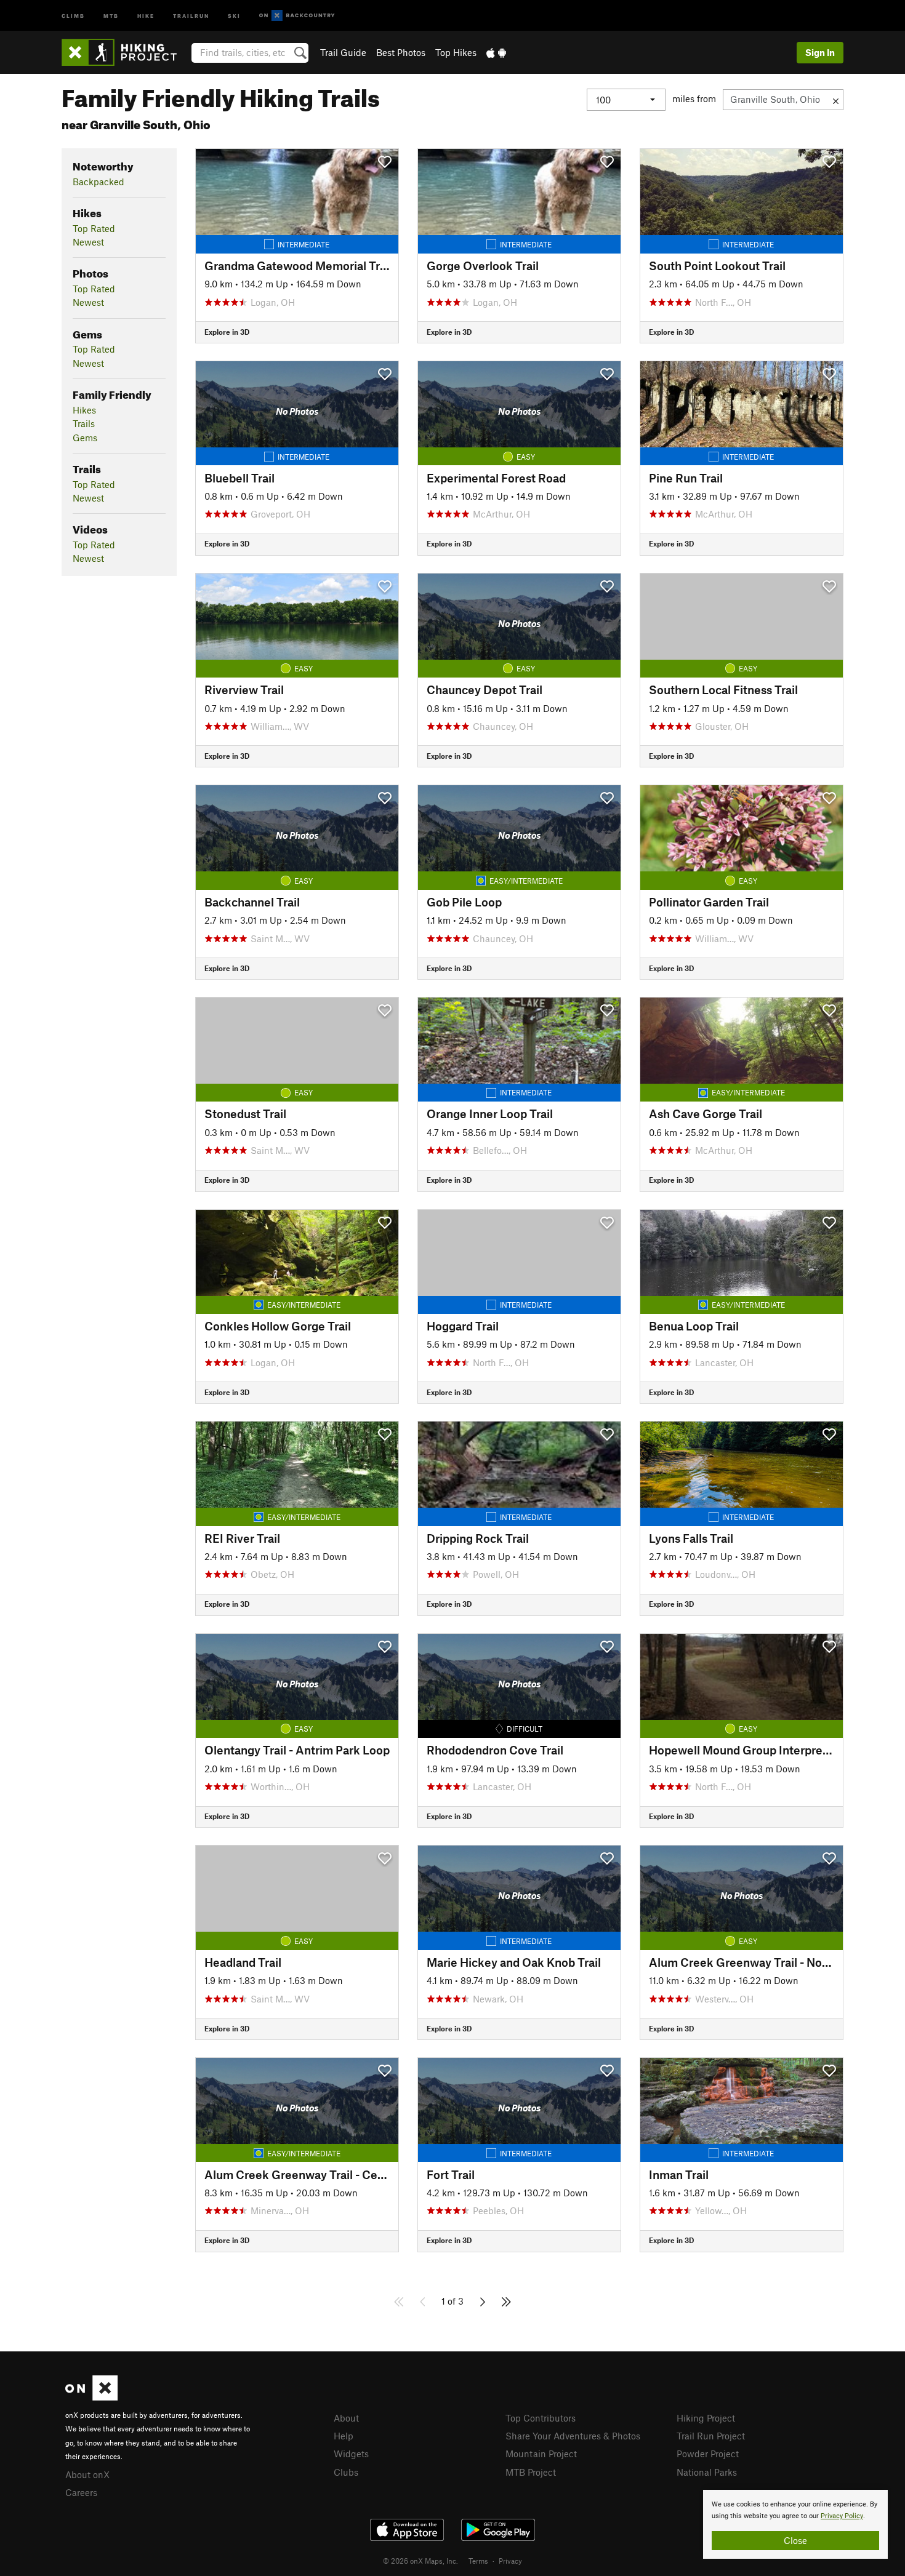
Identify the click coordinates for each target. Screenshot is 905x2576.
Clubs (346, 2472)
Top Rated (94, 228)
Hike (146, 15)
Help (344, 2436)
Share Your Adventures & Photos (573, 2436)
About (346, 2418)
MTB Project (531, 2472)
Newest (88, 242)
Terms (478, 2561)
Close (795, 2540)
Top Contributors (541, 2418)
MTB (111, 15)
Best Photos (401, 52)
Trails (84, 423)
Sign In (820, 52)
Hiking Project (706, 2418)
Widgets (351, 2454)
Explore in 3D (227, 332)
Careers (81, 2492)
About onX (87, 2474)
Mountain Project (541, 2454)
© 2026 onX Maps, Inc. (420, 2561)
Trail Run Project (711, 2436)
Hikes (84, 410)
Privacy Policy (842, 2516)
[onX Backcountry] (297, 16)
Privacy (510, 2561)
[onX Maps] (91, 2397)
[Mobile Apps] (496, 52)
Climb (73, 15)
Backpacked (99, 182)
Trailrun (191, 15)
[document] (795, 2524)
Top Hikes (456, 52)
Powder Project (708, 2454)
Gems (85, 438)
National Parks (707, 2472)
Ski (234, 15)
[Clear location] (836, 100)
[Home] (125, 52)
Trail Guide (343, 52)
